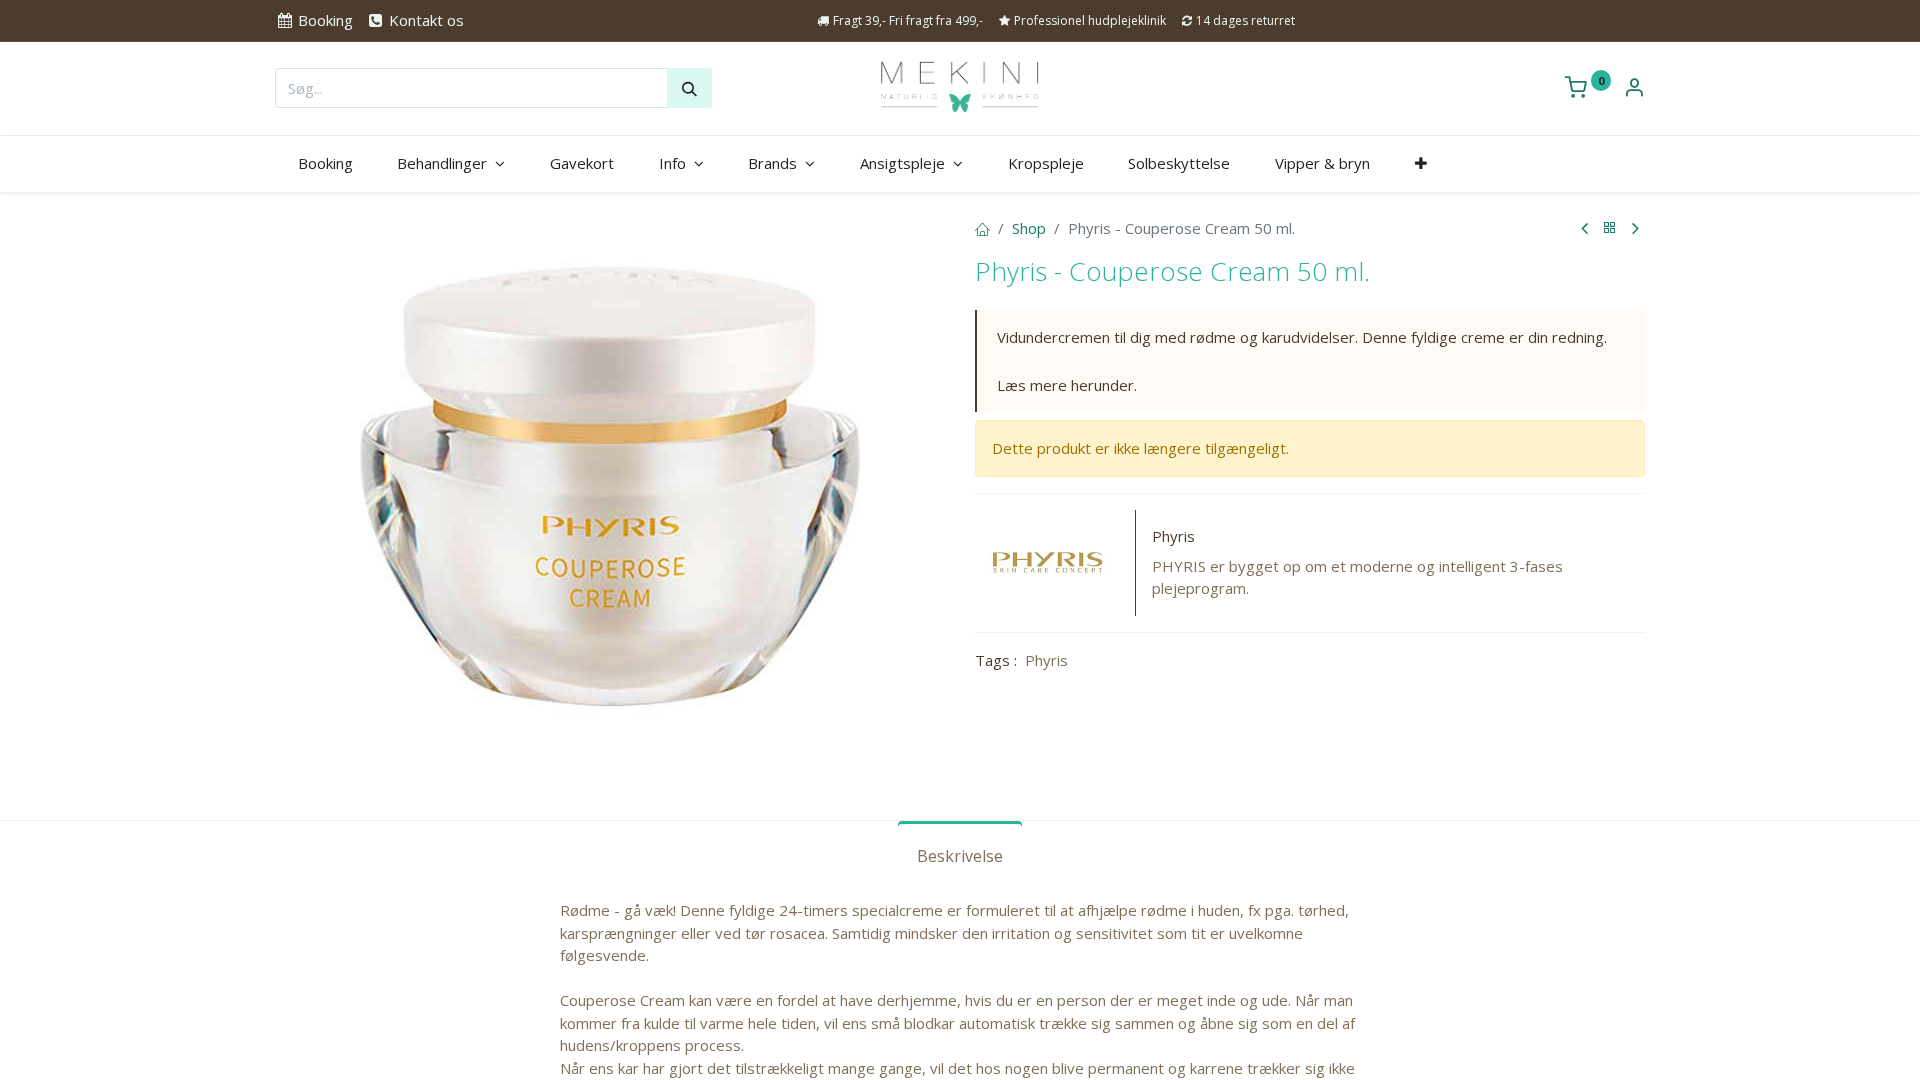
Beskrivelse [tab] (960, 856)
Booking (323, 20)
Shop (1029, 228)
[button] (1420, 163)
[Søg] (689, 88)
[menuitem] (325, 163)
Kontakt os (424, 20)
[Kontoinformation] (1634, 89)
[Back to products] (1610, 228)
